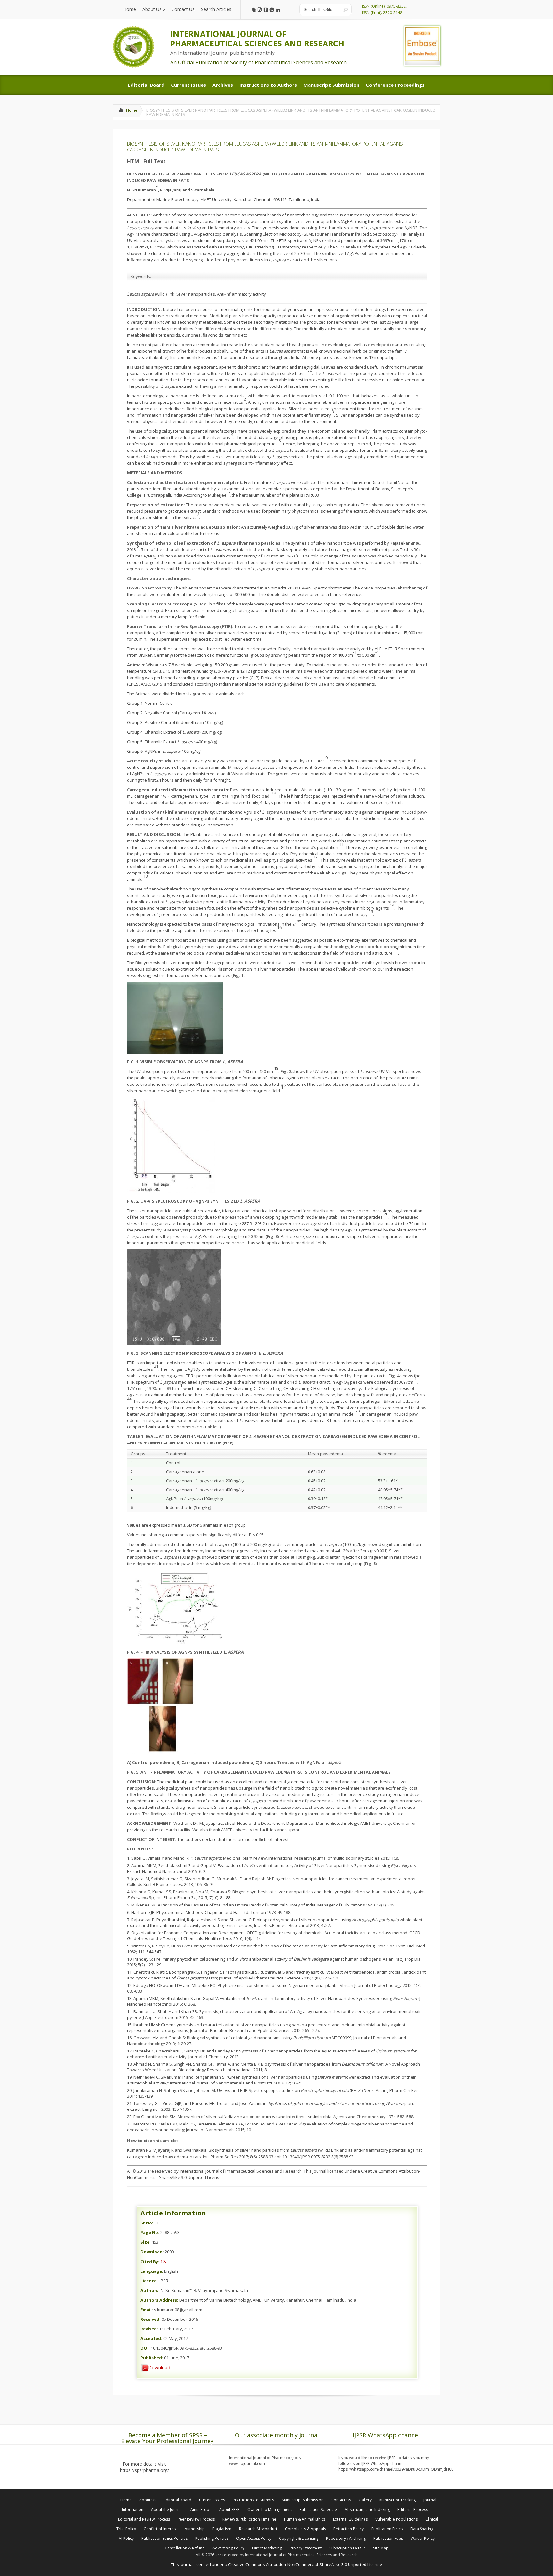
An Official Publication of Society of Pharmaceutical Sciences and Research (258, 62)
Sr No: (147, 2223)
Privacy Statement (306, 2548)
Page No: (150, 2232)
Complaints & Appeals (305, 2529)
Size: (146, 2242)
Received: (151, 2319)
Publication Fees (388, 2538)
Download (159, 2367)
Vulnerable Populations (397, 2519)
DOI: (145, 2348)
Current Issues (212, 2500)
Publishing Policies (212, 2538)
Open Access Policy (254, 2538)
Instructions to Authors (253, 2500)
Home (132, 110)
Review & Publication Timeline (249, 2519)
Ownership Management (270, 2510)
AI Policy (126, 2538)
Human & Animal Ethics (305, 2519)
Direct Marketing (267, 2548)
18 (163, 2261)
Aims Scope (201, 2510)
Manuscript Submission (303, 2500)
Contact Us (341, 2500)
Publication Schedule (318, 2510)
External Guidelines (350, 2519)
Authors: (150, 2290)
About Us (148, 2500)
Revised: (149, 2329)
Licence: (149, 2281)
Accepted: (151, 2338)
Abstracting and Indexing (367, 2510)
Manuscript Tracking (397, 2500)
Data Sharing (422, 2529)
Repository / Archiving (346, 2538)
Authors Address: (159, 2300)
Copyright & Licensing (299, 2538)
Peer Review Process (196, 2519)
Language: (152, 2271)
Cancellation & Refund (185, 2548)
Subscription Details (347, 2548)
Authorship (195, 2529)
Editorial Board (178, 2500)
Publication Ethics (387, 2529)
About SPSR (229, 2510)
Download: (152, 2252)
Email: (147, 2310)
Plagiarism (222, 2529)
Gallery (365, 2500)
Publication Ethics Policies (164, 2538)
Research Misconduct (258, 2529)
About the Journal (167, 2510)
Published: (152, 2358)
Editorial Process (413, 2510)
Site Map (381, 2548)
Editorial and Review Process (144, 2519)
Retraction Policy (349, 2529)
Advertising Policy (228, 2548)
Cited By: (150, 2262)
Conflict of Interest (160, 2529)
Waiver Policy (423, 2538)
